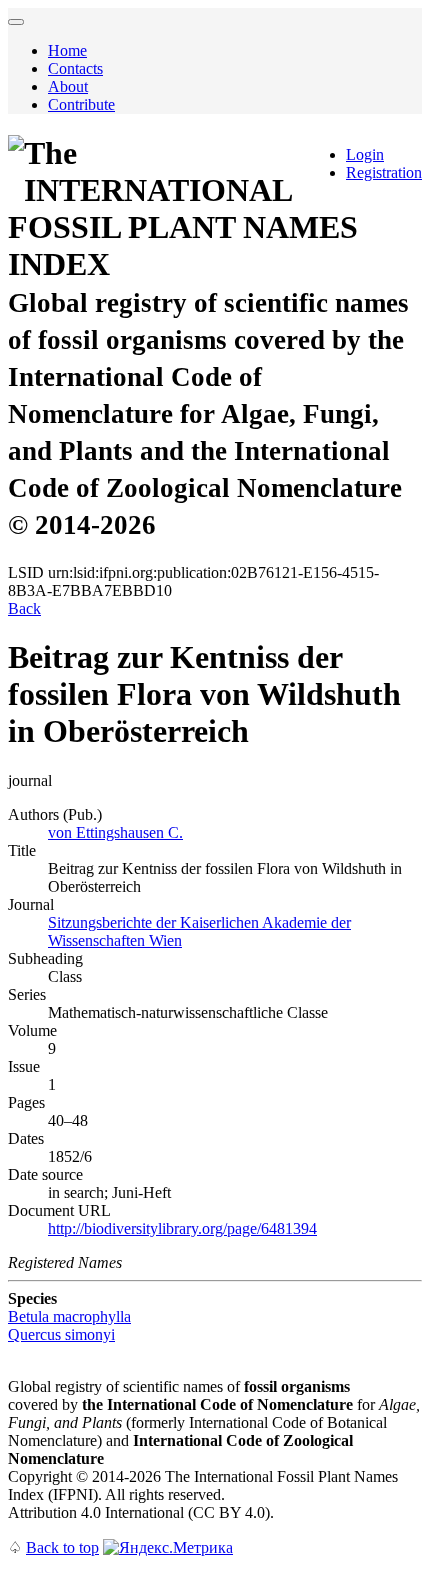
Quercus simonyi (61, 1334)
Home (67, 50)
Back (24, 608)
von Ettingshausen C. (115, 832)
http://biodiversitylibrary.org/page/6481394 (182, 1228)
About (68, 86)
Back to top (62, 1547)
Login (365, 154)
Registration (384, 172)
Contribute (81, 104)
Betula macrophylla (69, 1316)
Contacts (75, 68)
